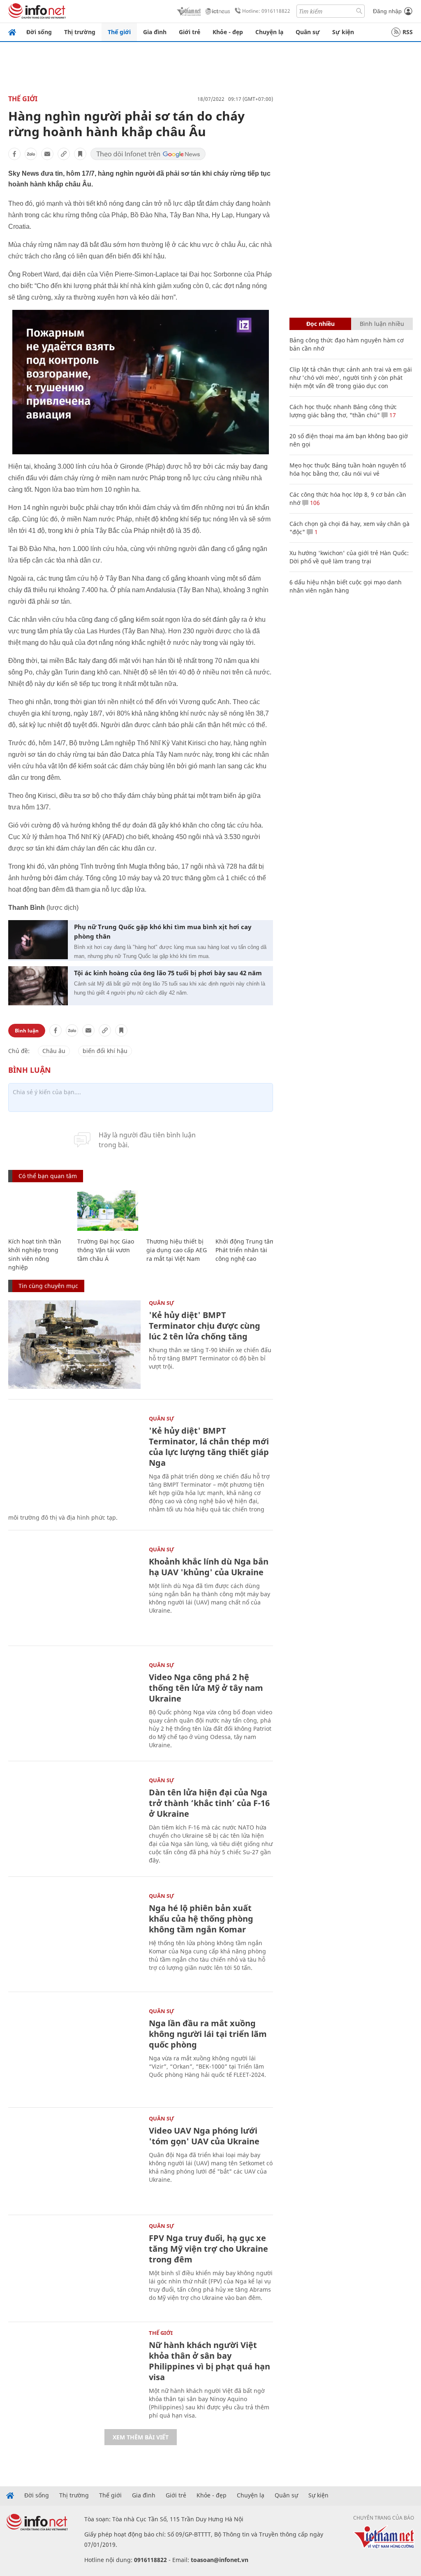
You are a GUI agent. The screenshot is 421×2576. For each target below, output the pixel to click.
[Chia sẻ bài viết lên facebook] (14, 154)
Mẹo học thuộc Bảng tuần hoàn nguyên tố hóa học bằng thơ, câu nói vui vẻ (348, 469)
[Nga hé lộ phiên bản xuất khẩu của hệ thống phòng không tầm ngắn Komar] (74, 1938)
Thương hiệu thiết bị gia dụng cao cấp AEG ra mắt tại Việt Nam (177, 1250)
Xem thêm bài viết (141, 2437)
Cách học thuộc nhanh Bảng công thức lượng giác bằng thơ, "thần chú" (343, 411)
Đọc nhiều (320, 324)
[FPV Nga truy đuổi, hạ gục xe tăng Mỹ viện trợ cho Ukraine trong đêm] (74, 2268)
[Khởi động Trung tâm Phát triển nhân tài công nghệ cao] (246, 1211)
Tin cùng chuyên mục (48, 1286)
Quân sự (308, 32)
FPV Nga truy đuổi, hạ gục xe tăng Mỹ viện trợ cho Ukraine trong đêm (208, 2249)
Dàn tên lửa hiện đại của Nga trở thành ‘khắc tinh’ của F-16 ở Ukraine (209, 1803)
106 (314, 503)
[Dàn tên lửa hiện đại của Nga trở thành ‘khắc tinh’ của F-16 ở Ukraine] (74, 1822)
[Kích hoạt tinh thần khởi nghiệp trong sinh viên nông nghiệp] (39, 1211)
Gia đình (155, 32)
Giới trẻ (190, 32)
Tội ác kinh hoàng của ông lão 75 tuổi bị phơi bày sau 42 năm (168, 973)
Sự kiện (343, 32)
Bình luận (27, 1031)
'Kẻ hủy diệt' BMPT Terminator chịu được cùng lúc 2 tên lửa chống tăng (205, 1326)
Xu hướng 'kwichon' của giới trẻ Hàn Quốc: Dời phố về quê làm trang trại (349, 557)
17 (392, 415)
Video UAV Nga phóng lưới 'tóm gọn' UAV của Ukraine (204, 2136)
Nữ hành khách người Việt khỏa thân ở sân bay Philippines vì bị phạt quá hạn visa (209, 2361)
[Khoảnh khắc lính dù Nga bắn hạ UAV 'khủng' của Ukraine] (74, 1591)
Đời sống (39, 32)
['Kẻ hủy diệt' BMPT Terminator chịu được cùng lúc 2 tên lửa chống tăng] (74, 1345)
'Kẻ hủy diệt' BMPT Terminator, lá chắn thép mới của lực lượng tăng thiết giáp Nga (209, 1447)
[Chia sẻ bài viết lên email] (47, 154)
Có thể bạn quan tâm (48, 1176)
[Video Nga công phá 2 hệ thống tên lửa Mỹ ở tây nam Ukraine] (74, 1707)
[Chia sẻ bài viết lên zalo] (31, 154)
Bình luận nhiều (382, 324)
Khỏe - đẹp (228, 32)
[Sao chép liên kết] (64, 154)
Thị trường (80, 32)
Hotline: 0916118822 (266, 11)
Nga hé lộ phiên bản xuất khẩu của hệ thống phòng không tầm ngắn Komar (201, 1919)
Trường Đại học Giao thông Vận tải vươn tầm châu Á (106, 1250)
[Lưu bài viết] (80, 154)
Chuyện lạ (269, 32)
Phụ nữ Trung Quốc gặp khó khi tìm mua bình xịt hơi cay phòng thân (163, 931)
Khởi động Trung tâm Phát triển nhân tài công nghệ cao (245, 1250)
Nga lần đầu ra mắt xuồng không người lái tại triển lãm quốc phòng (208, 2034)
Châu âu (54, 1051)
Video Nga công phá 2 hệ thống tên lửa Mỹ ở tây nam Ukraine (206, 1688)
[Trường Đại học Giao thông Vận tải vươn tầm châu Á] (108, 1211)
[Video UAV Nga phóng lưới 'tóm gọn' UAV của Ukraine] (74, 2160)
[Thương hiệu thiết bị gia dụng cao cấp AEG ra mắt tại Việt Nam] (177, 1211)
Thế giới (119, 32)
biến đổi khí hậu (105, 1051)
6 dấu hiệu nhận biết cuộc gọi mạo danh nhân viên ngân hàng (346, 586)
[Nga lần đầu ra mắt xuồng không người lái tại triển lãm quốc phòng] (74, 2053)
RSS (408, 32)
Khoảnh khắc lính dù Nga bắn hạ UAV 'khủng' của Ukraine (209, 1567)
